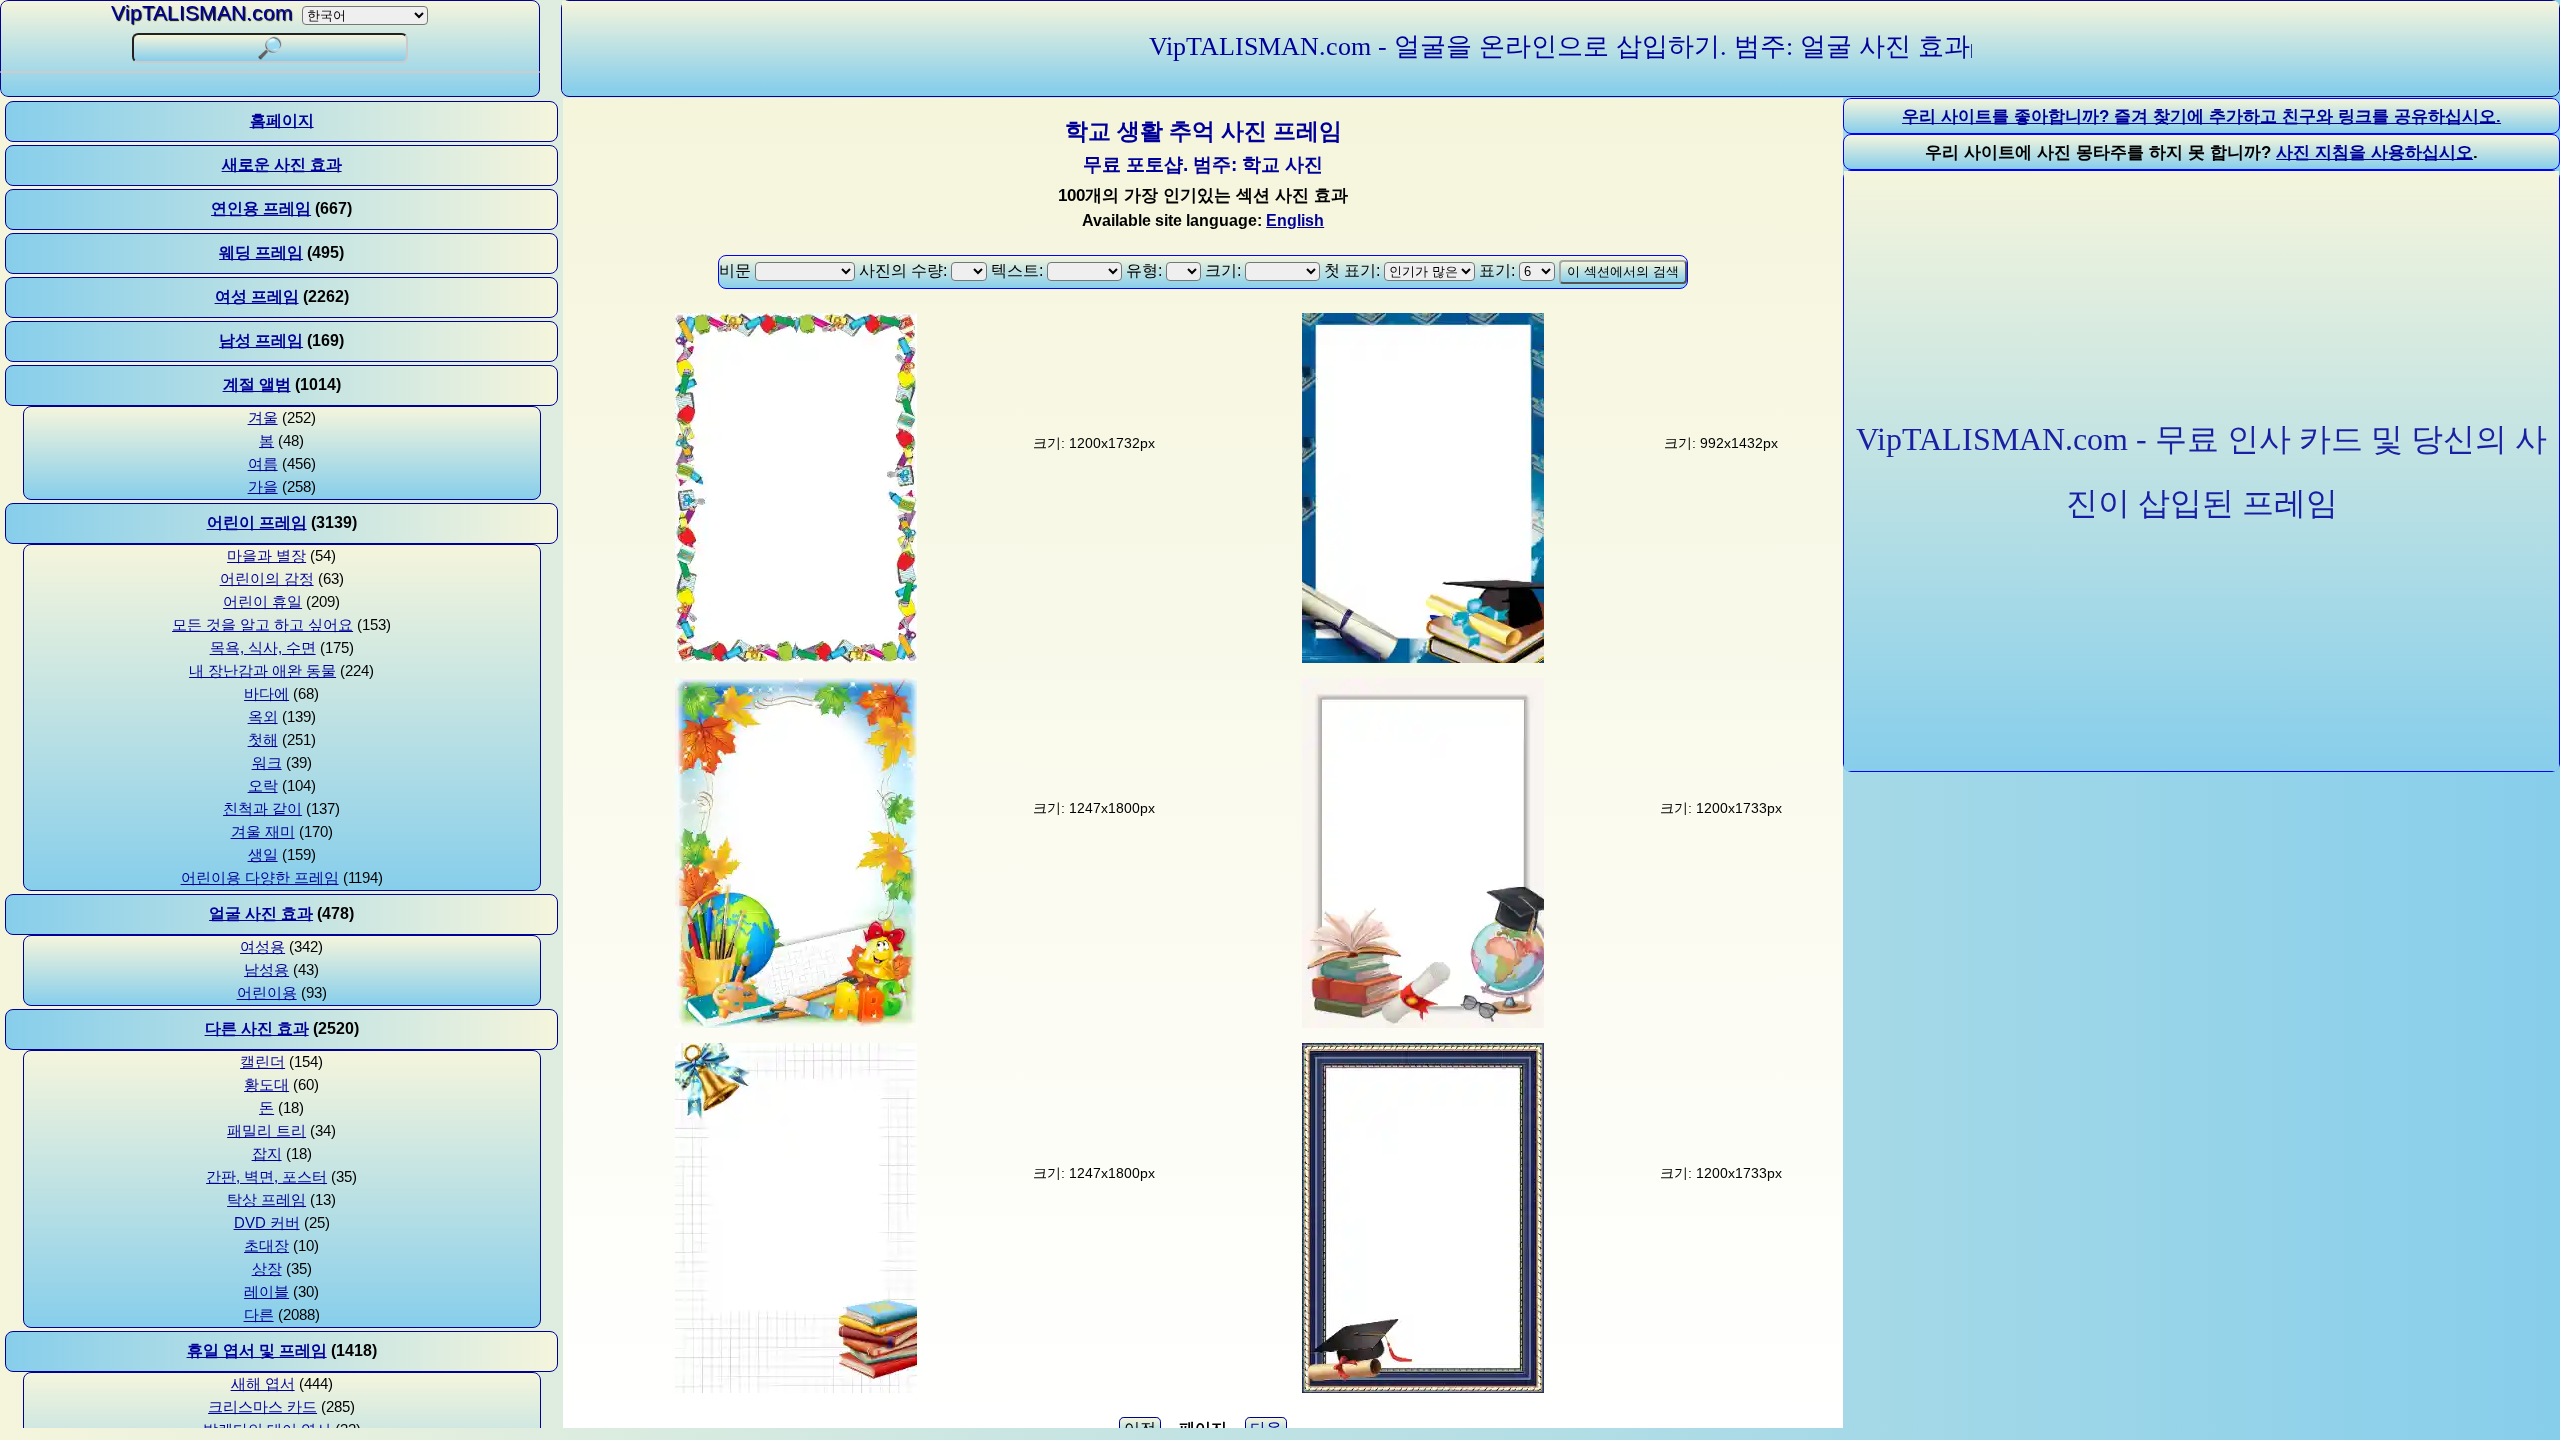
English (1295, 220)
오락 (263, 786)
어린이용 (267, 993)
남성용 (266, 970)
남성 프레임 (261, 340)
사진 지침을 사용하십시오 (2374, 152)
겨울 (263, 418)
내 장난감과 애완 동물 (262, 671)
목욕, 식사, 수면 (263, 648)
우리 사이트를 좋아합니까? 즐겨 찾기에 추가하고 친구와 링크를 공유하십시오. (2201, 116)
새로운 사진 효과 (282, 164)
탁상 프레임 (266, 1200)
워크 (267, 763)
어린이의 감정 (267, 579)
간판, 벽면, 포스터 (266, 1177)
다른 (259, 1315)
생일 (263, 855)
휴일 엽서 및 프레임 (257, 1350)
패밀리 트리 (266, 1131)
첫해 (263, 740)
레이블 (266, 1292)
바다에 (266, 694)
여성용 (262, 947)
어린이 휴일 (262, 602)
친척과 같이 (262, 809)
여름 (263, 464)
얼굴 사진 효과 (261, 913)
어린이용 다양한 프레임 (260, 878)
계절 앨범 (257, 384)
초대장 (266, 1246)
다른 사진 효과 (257, 1028)
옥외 (263, 717)
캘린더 (262, 1062)
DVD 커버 (267, 1223)
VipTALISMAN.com (202, 12)
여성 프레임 (257, 296)
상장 (267, 1269)
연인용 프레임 (261, 208)
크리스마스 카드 (262, 1407)
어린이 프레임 (257, 522)
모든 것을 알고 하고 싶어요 (262, 625)
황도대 (266, 1085)
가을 (263, 487)
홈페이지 (282, 120)
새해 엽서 (263, 1384)
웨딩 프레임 (261, 252)
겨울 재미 (263, 832)
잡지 (267, 1154)
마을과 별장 (266, 556)
